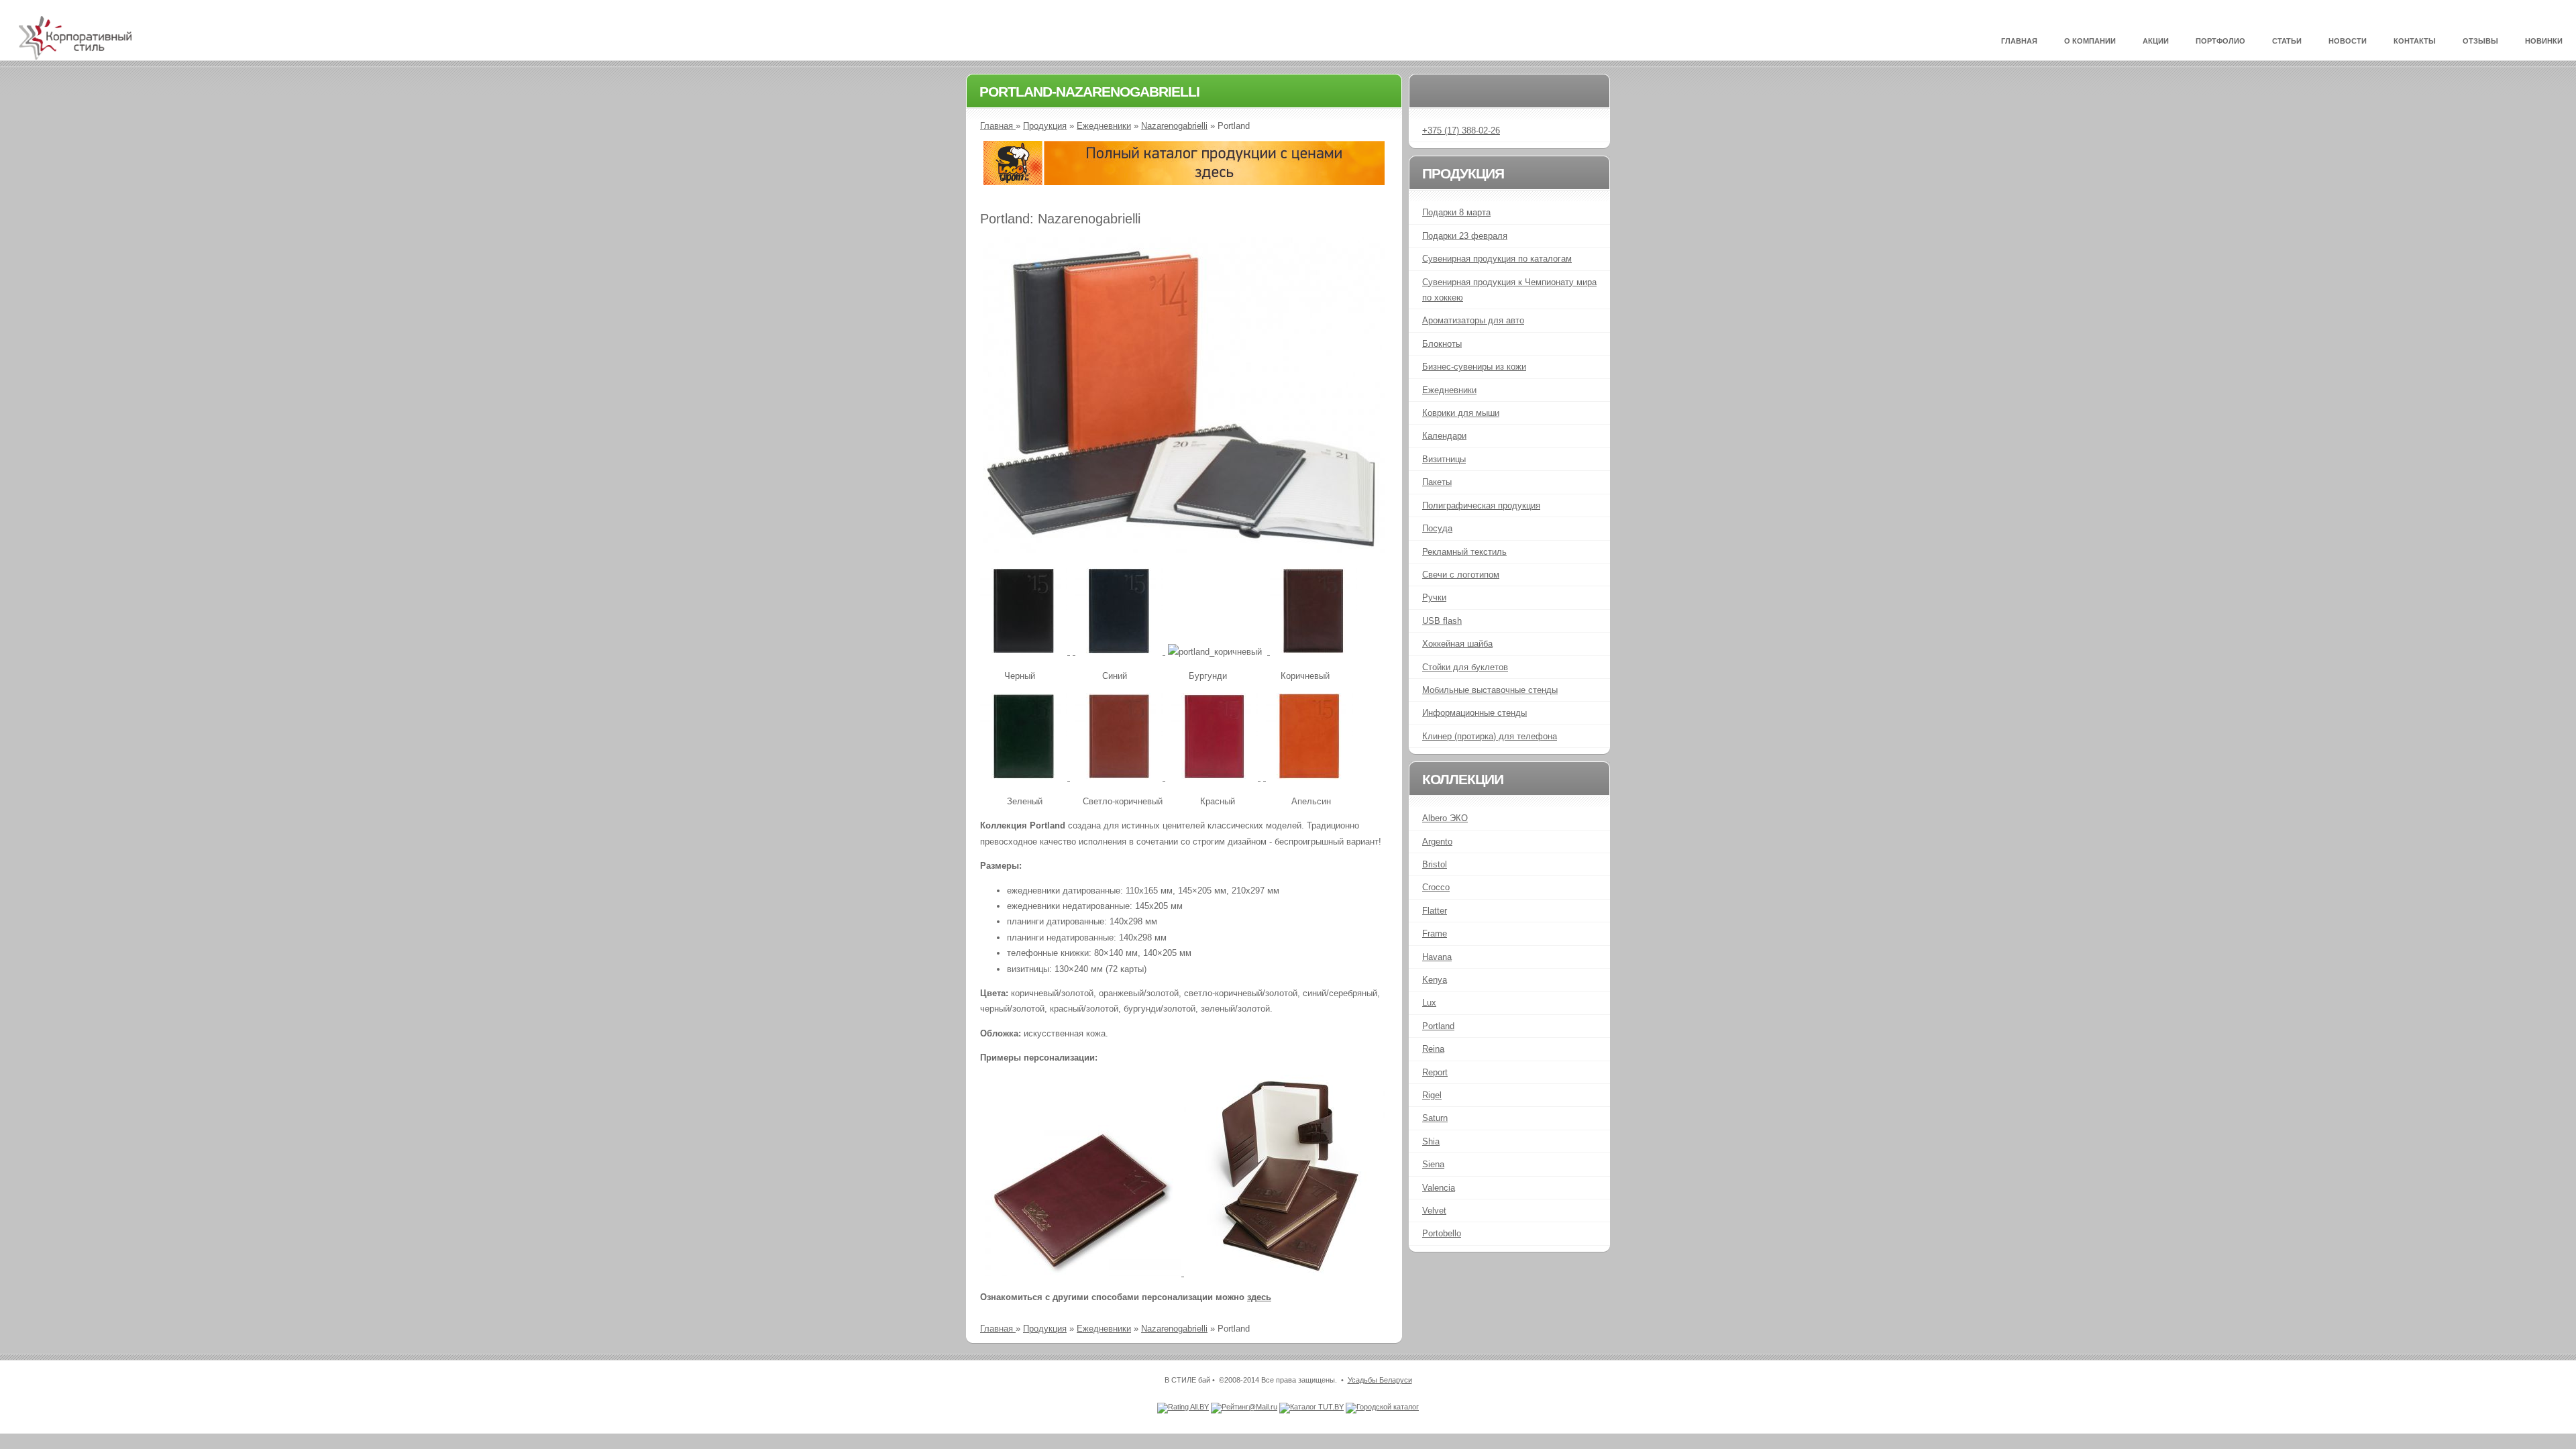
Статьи (2287, 41)
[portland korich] (1312, 652)
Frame (1435, 933)
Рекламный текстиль (1464, 552)
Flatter (1435, 911)
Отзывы (2480, 41)
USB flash (1442, 621)
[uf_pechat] (1184, 182)
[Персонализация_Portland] (1082, 1273)
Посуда (1437, 528)
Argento (1437, 842)
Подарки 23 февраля (1465, 236)
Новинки (2544, 41)
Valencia (1439, 1188)
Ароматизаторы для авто (1473, 320)
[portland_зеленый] (1025, 777)
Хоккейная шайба (1457, 644)
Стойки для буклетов (1465, 667)
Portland (1438, 1026)
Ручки (1434, 597)
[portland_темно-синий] (1119, 652)
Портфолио (2220, 41)
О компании (2090, 41)
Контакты (2415, 41)
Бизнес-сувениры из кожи (1474, 367)
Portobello (1442, 1233)
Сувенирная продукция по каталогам (1497, 259)
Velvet (1434, 1211)
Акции (2156, 41)
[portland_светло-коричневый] (1120, 777)
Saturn (1435, 1118)
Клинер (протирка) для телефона (1490, 736)
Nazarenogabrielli (1174, 126)
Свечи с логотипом (1461, 575)
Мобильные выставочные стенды (1490, 690)
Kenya (1435, 980)
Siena (1433, 1164)
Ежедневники (1104, 126)
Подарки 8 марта (1456, 212)
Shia (1431, 1141)
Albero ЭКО (1445, 818)
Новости (2348, 41)
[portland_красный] (1216, 777)
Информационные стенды (1474, 713)
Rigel (1432, 1095)
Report (1435, 1072)
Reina (1433, 1049)
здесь (1259, 1297)
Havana (1437, 957)
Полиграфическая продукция (1481, 505)
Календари (1444, 436)
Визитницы (1444, 459)
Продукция (1045, 126)
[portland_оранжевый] (1308, 777)
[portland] (1184, 550)
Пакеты (1437, 482)
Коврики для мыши (1461, 413)
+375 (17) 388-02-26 (1461, 130)
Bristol (1435, 864)
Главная (2019, 41)
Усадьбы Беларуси (1380, 1380)
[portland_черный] (1025, 652)
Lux (1429, 1003)
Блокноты (1442, 344)
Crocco (1436, 887)
